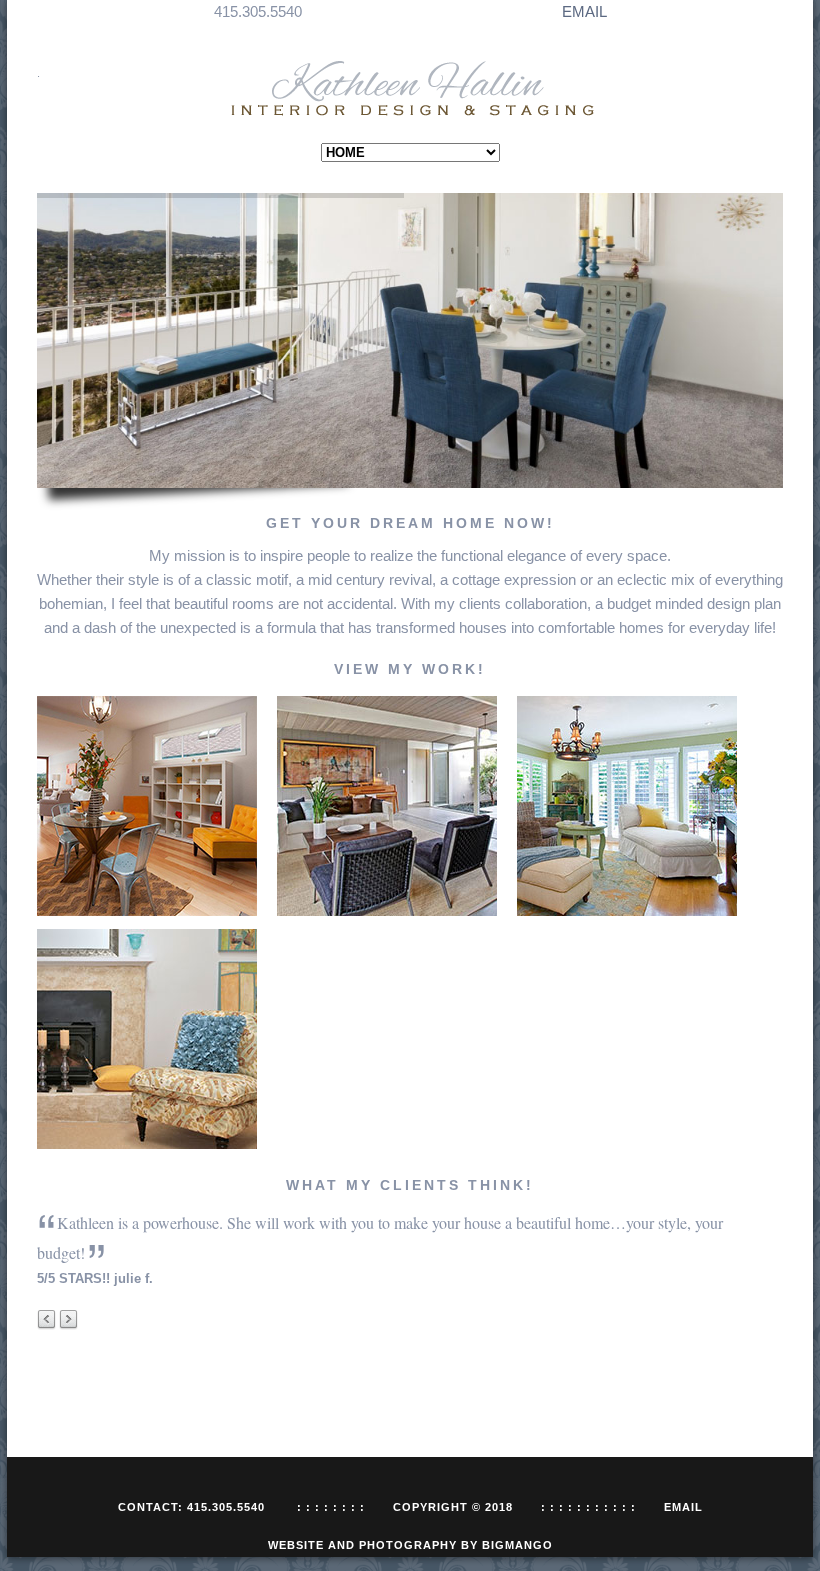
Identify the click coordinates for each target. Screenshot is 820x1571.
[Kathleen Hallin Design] (410, 89)
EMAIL (584, 11)
